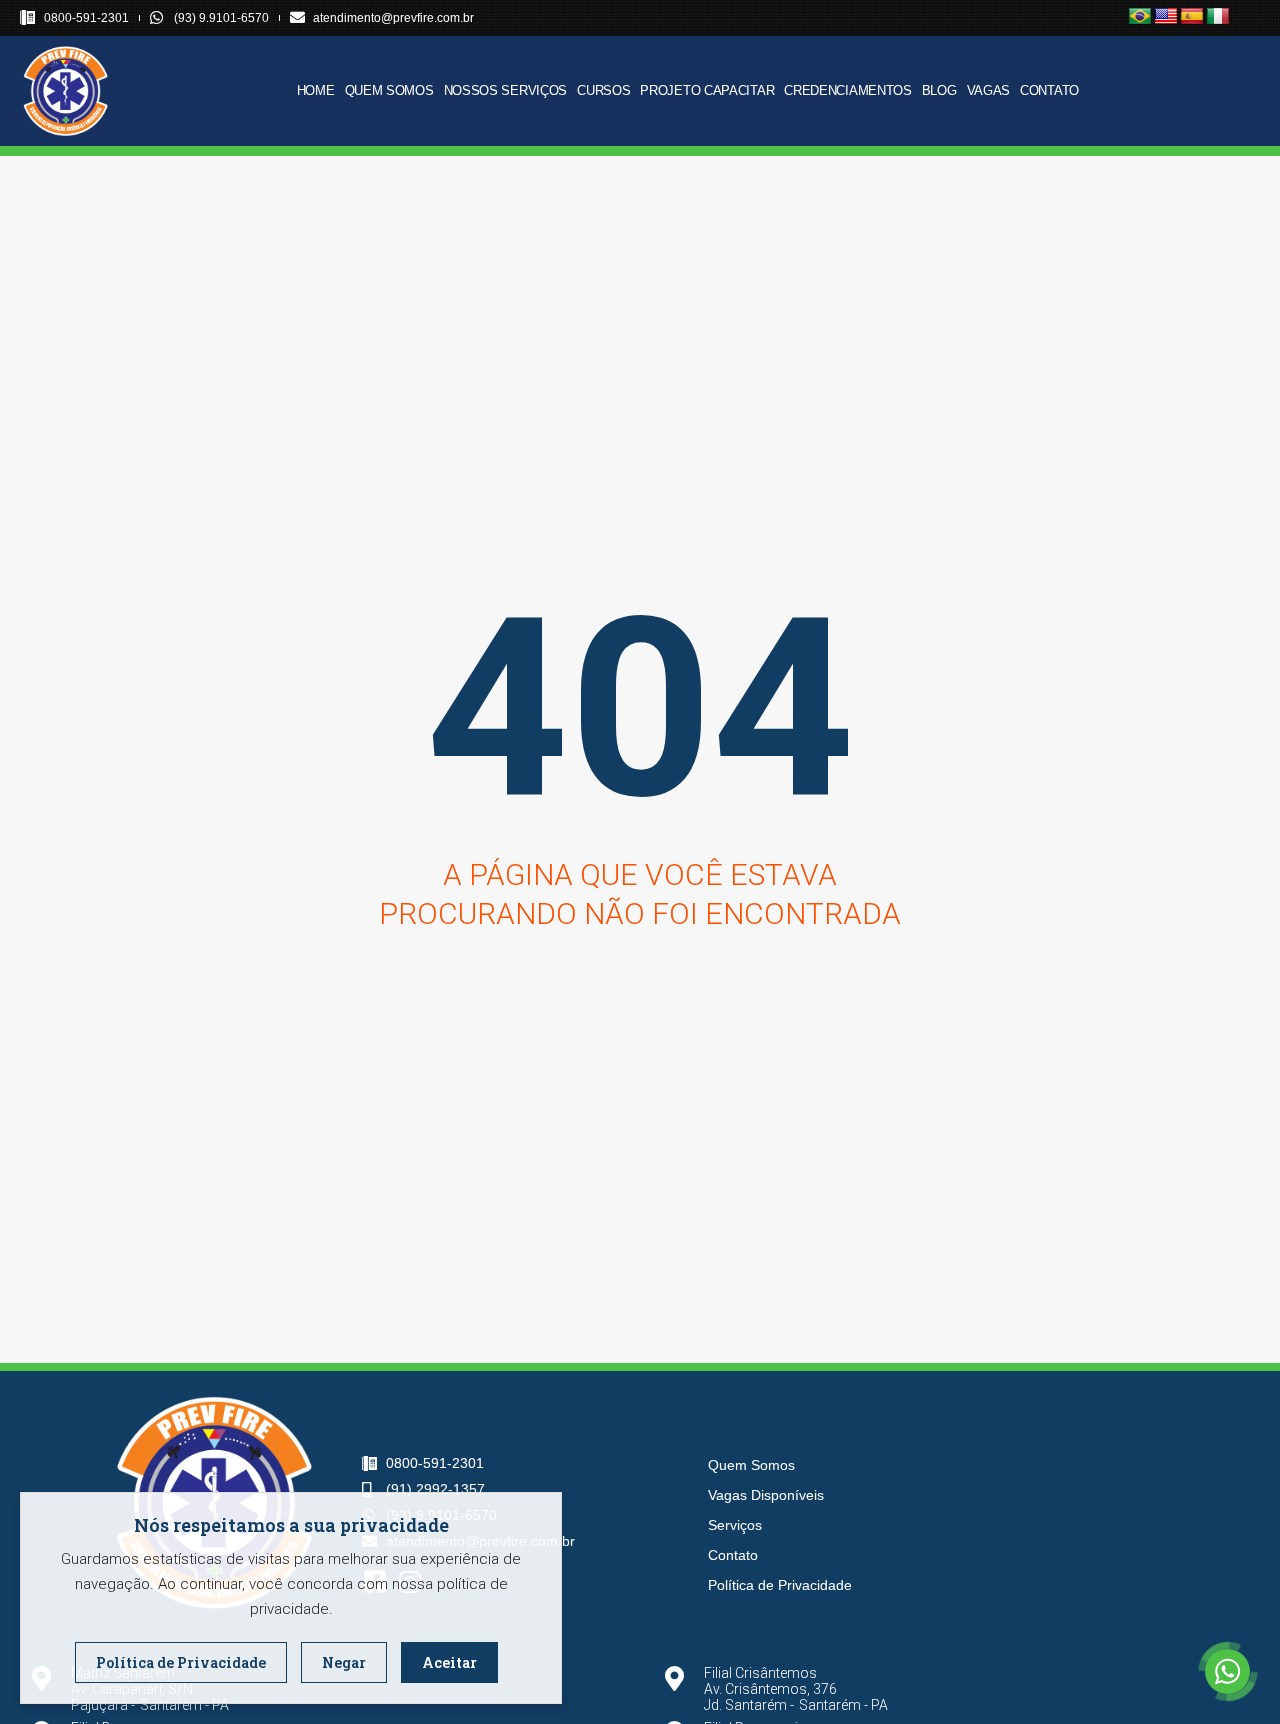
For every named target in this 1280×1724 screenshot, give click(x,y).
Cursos (603, 90)
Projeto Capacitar (707, 90)
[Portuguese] (1140, 17)
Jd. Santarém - (749, 1705)
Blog (939, 90)
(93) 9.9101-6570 (221, 18)
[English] (1166, 17)
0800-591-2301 (86, 18)
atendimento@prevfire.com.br (393, 18)
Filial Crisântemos (760, 1673)
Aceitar (449, 1662)
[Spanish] (1192, 17)
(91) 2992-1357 (435, 1489)
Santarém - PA (184, 1705)
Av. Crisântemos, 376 (770, 1689)
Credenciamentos (848, 90)
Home (316, 90)
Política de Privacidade (780, 1585)
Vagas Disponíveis (766, 1495)
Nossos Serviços (506, 90)
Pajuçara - (103, 1705)
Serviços (735, 1525)
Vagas (989, 90)
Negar (344, 1662)
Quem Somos (389, 90)
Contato (1049, 90)
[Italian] (1218, 17)
